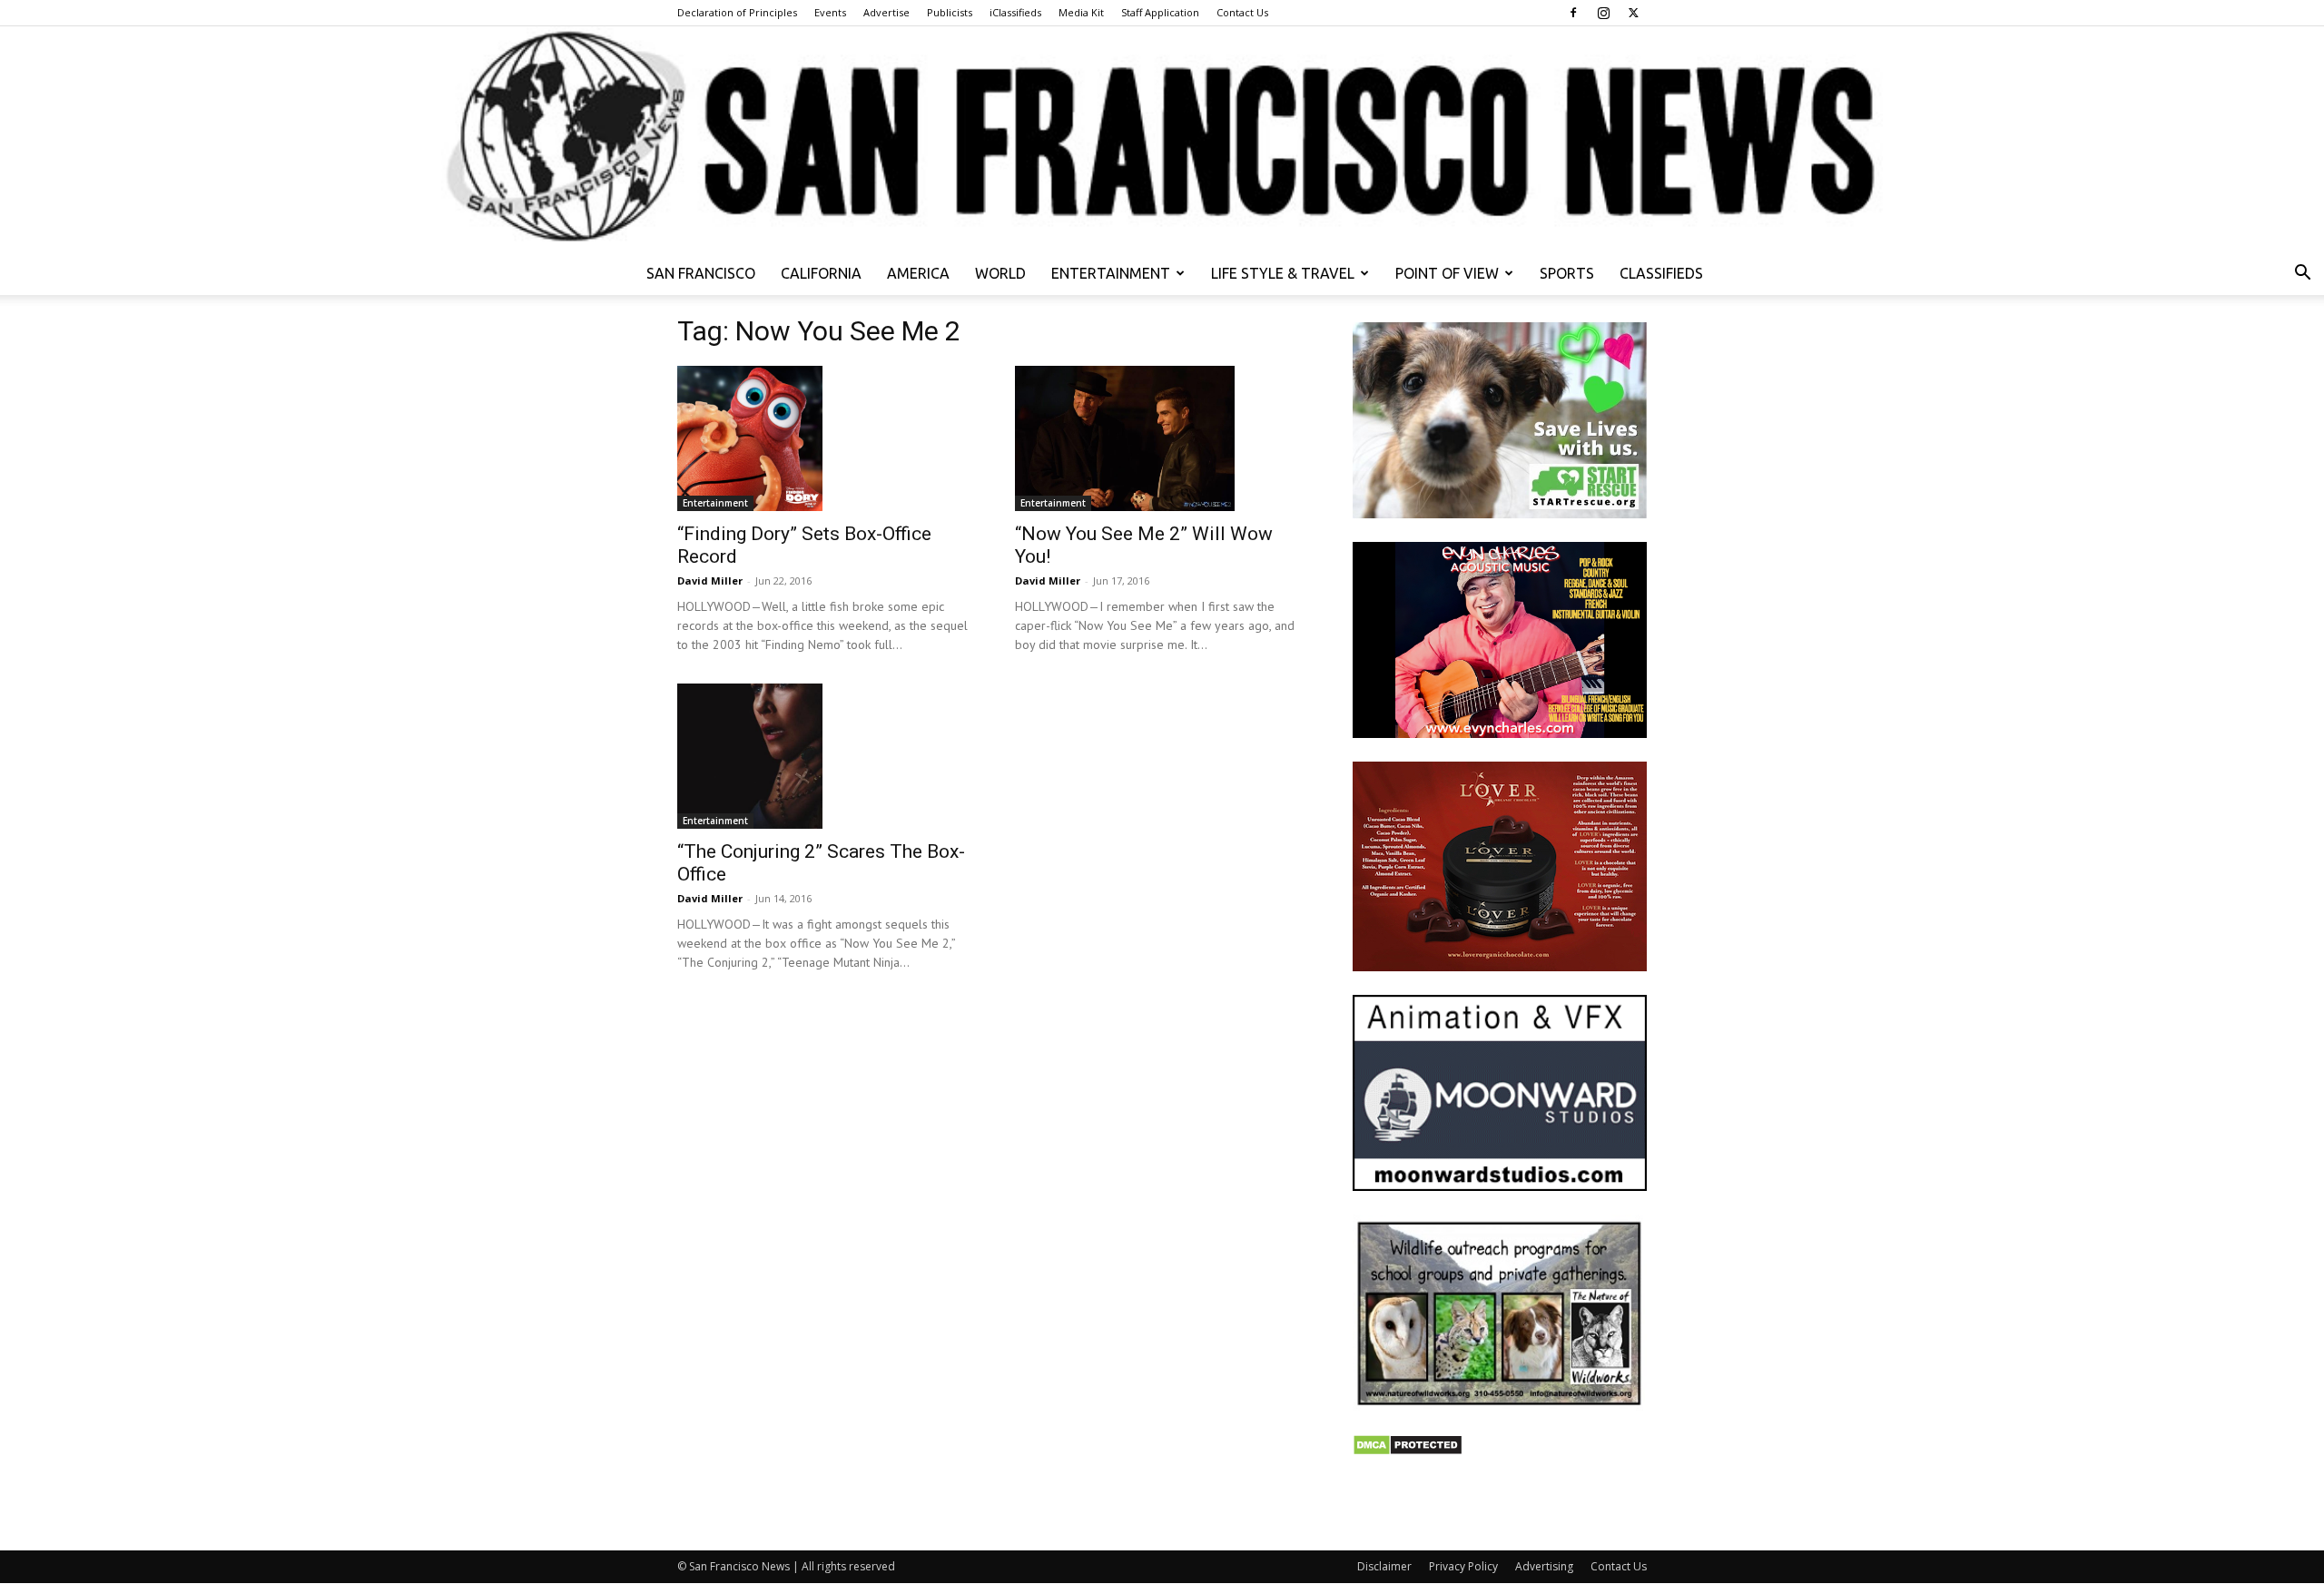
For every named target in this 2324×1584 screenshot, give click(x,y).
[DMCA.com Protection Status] (1408, 1451)
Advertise (886, 12)
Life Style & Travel (1283, 273)
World (1000, 273)
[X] (1633, 13)
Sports (1567, 273)
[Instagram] (1603, 13)
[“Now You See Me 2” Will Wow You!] (1162, 438)
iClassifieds (1015, 12)
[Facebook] (1573, 13)
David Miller (710, 580)
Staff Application (1160, 12)
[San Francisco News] (1162, 139)
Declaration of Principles (737, 12)
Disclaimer (1384, 1566)
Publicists (950, 12)
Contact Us (1242, 12)
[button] (2302, 275)
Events (830, 12)
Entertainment (1111, 273)
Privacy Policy (1463, 1566)
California (821, 273)
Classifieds (1661, 273)
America (918, 273)
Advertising (1544, 1566)
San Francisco (701, 273)
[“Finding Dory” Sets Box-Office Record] (824, 438)
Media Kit (1081, 12)
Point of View (1447, 273)
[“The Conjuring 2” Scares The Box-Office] (824, 756)
